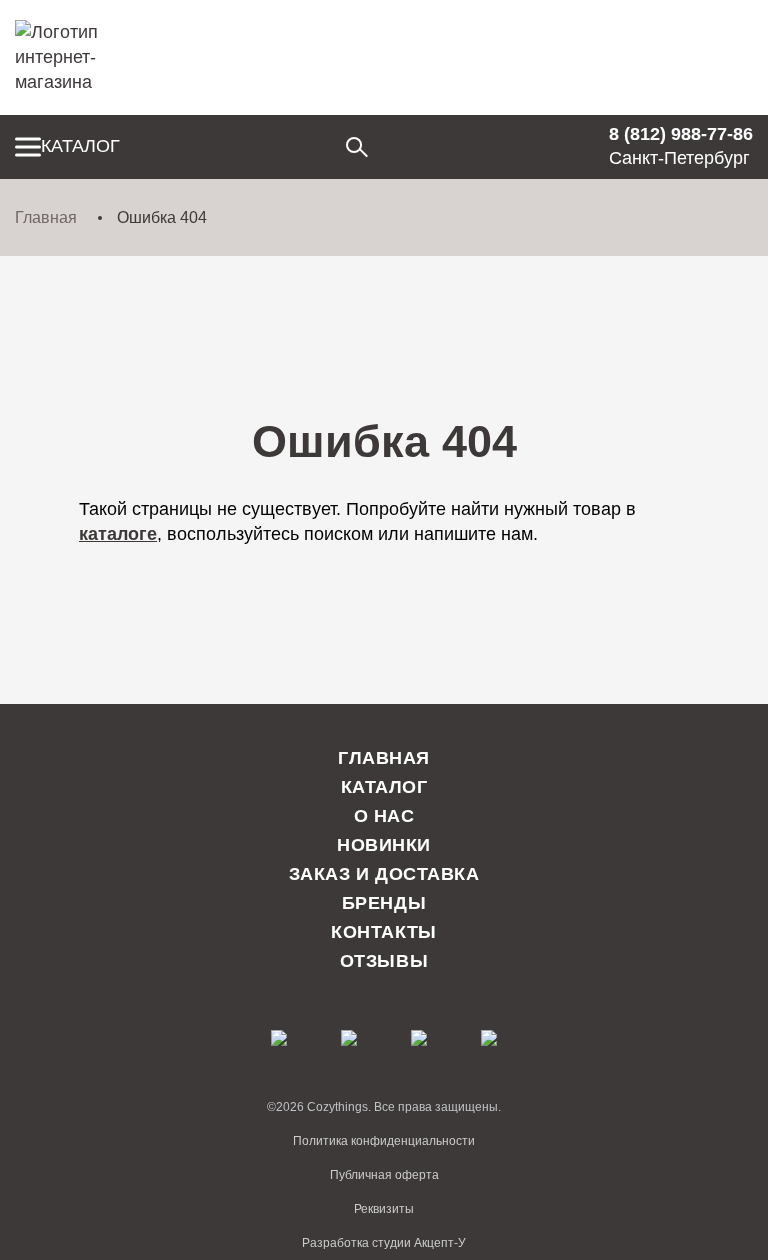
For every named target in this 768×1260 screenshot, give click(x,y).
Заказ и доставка (384, 874)
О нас (384, 816)
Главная (46, 217)
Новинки (384, 845)
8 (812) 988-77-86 (681, 134)
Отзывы (384, 961)
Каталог (80, 146)
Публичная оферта (384, 1175)
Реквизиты (384, 1209)
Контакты (383, 932)
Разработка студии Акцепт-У (384, 1243)
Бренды (384, 903)
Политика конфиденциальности (384, 1141)
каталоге (118, 534)
